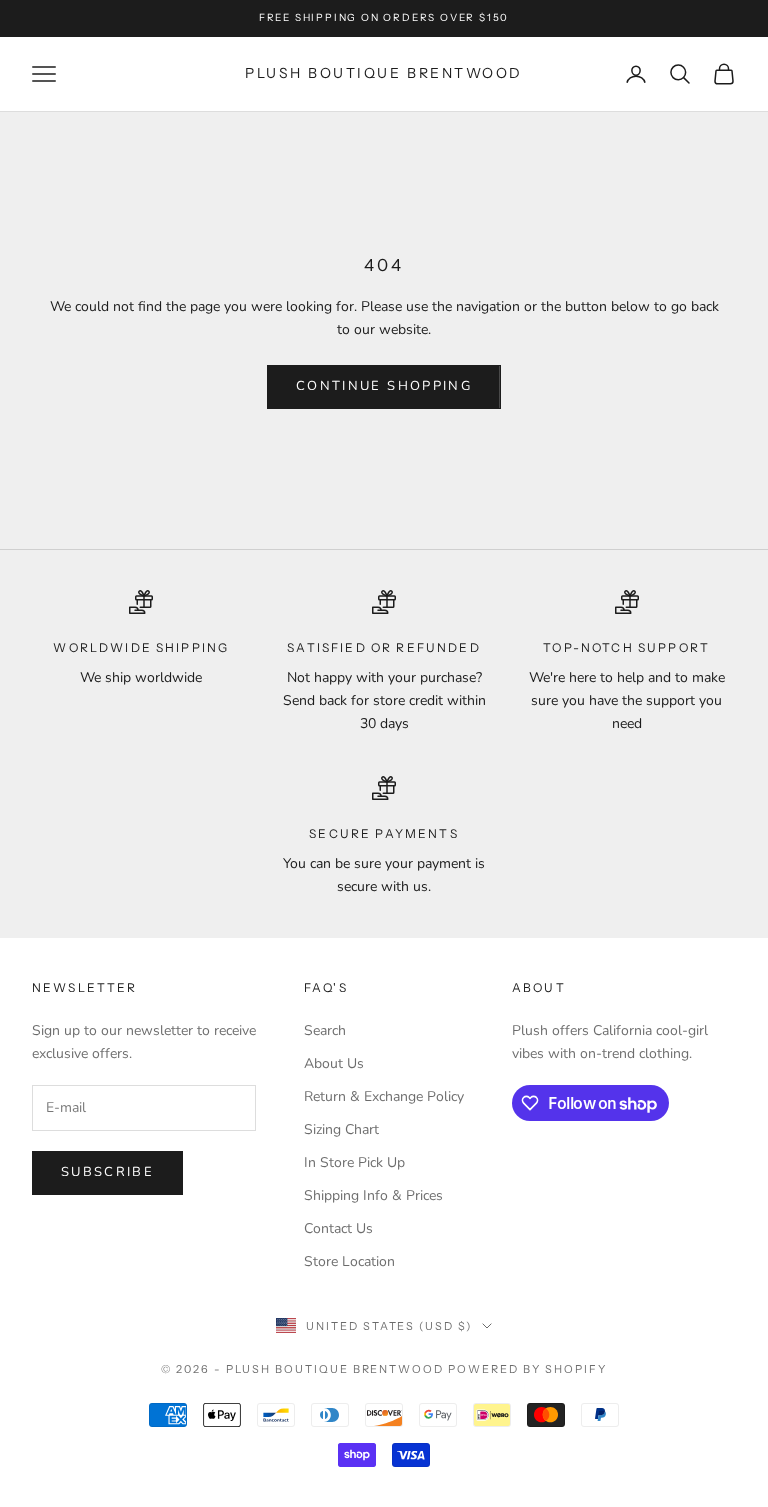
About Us (334, 1063)
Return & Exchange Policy (384, 1096)
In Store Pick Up (354, 1162)
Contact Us (338, 1228)
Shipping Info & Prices (373, 1195)
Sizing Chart (341, 1129)
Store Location (349, 1261)
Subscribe (107, 1172)
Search (325, 1030)
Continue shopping (384, 386)
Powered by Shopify (527, 1369)
